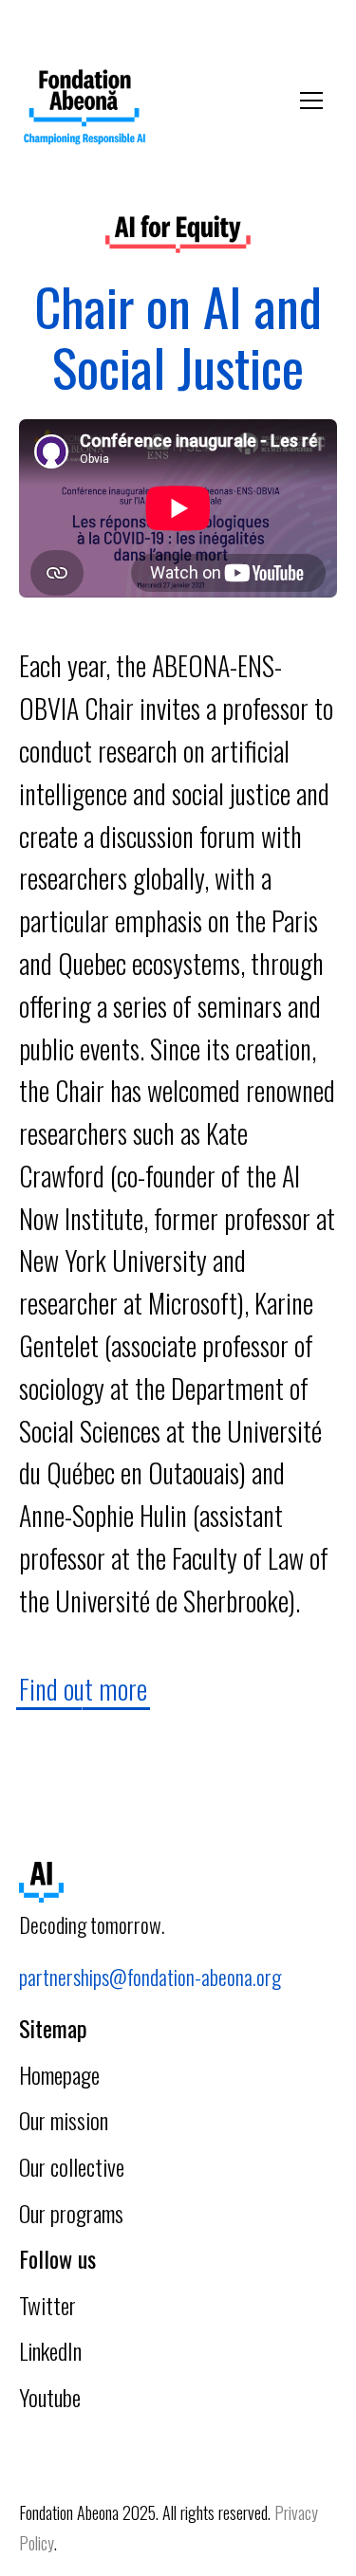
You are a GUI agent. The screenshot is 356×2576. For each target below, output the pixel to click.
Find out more (83, 1689)
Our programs (71, 2213)
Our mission (64, 2120)
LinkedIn (50, 2350)
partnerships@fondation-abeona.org (150, 1977)
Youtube (50, 2397)
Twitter (47, 2305)
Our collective (72, 2166)
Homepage (59, 2074)
